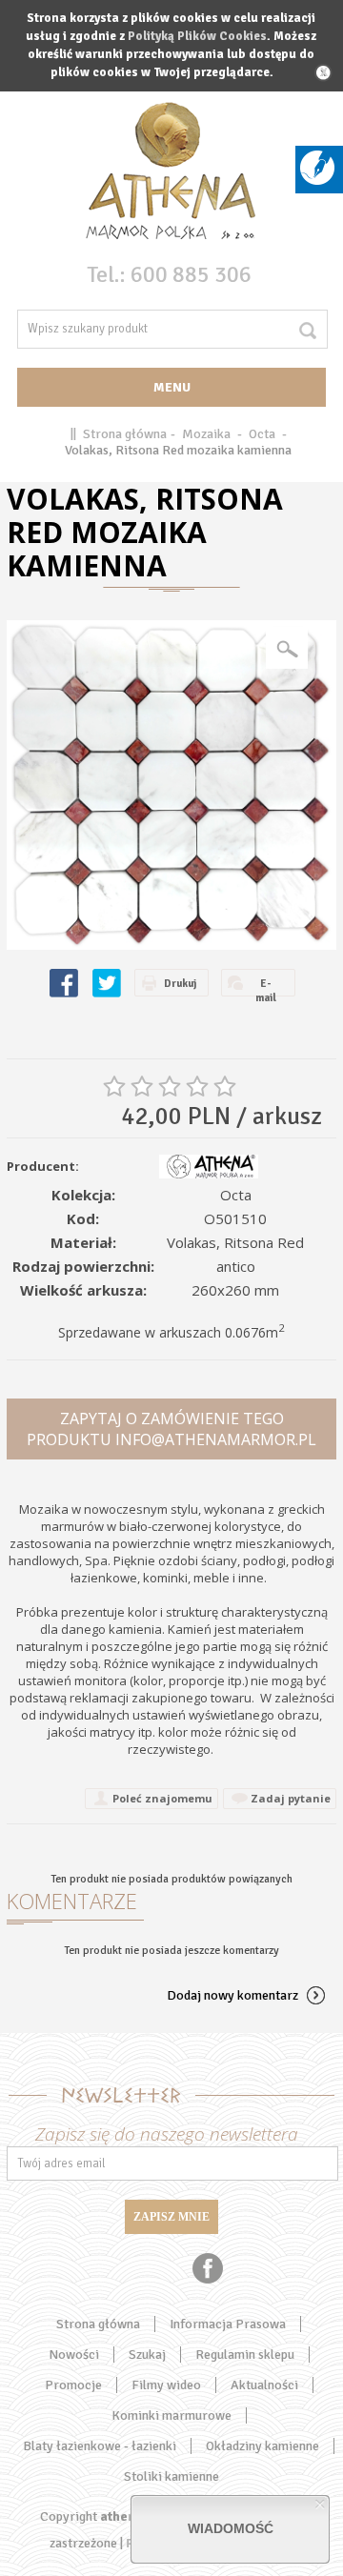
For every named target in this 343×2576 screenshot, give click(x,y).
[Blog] (317, 181)
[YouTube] (136, 2268)
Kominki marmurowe (171, 2415)
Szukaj (147, 2355)
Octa (262, 434)
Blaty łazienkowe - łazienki (100, 2446)
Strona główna (125, 434)
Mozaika (206, 434)
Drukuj (180, 984)
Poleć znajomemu (162, 1798)
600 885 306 (191, 274)
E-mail (266, 987)
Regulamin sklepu (245, 2355)
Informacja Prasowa (228, 2324)
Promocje (73, 2385)
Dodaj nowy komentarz (232, 1995)
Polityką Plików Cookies (197, 36)
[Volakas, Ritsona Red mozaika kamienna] (171, 785)
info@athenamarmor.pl (216, 1439)
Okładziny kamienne (262, 2446)
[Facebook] (208, 2268)
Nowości (74, 2355)
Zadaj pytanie (291, 1798)
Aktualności (264, 2385)
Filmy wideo (166, 2385)
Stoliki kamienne (171, 2476)
